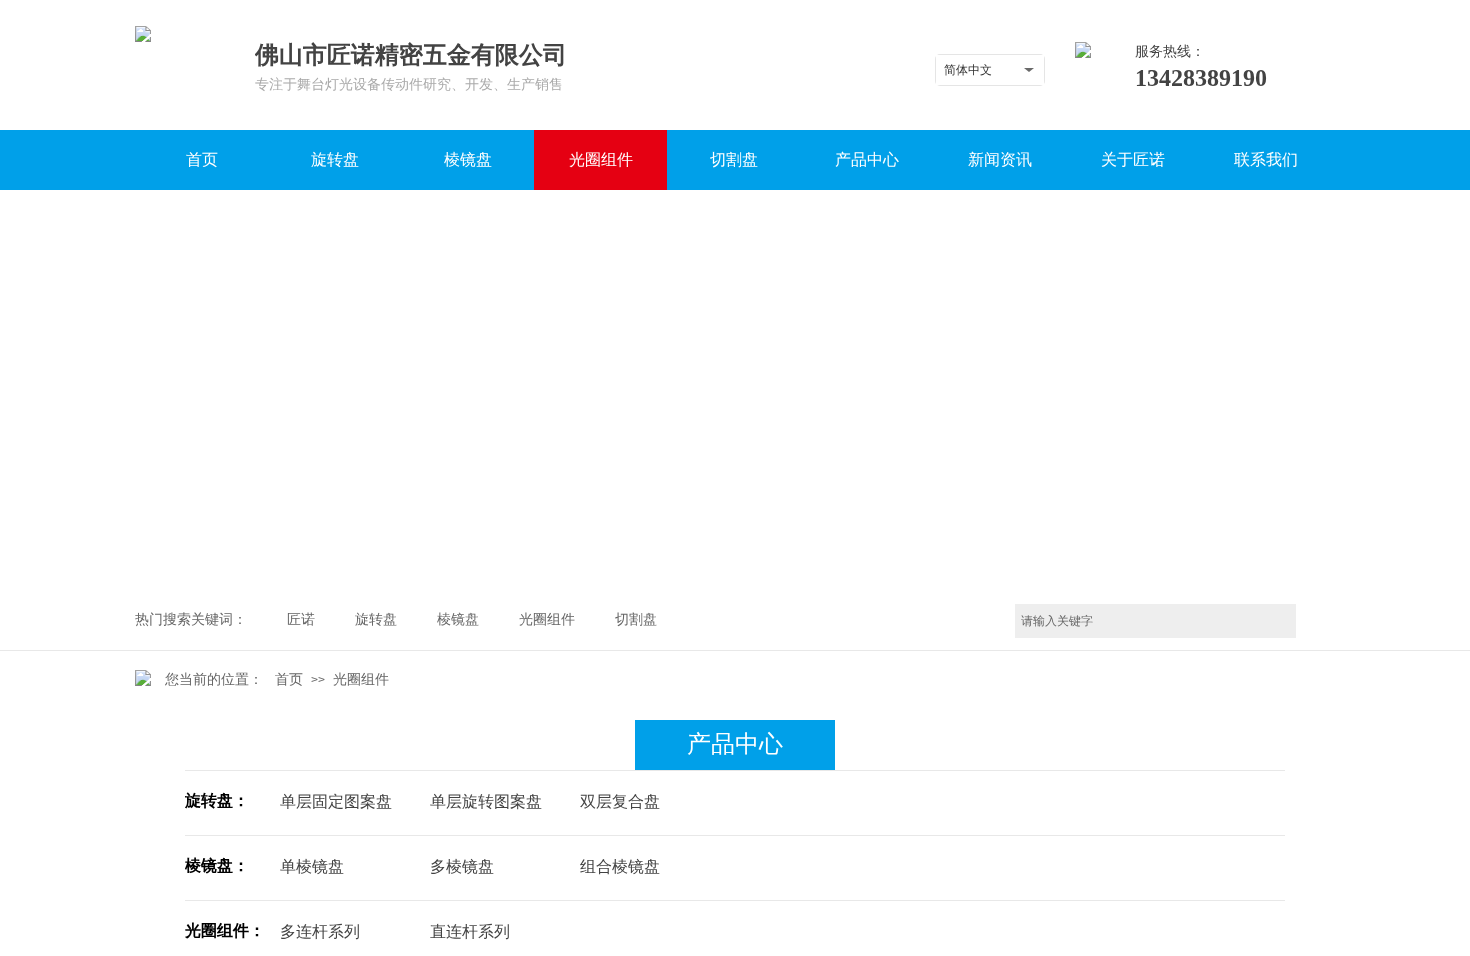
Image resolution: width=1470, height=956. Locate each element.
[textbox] (1155, 621)
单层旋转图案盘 (486, 801)
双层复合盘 (620, 801)
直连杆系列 (470, 931)
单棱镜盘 (312, 866)
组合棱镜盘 (620, 866)
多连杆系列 (320, 931)
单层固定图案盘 (336, 801)
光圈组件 (361, 679)
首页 (289, 679)
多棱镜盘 (462, 866)
